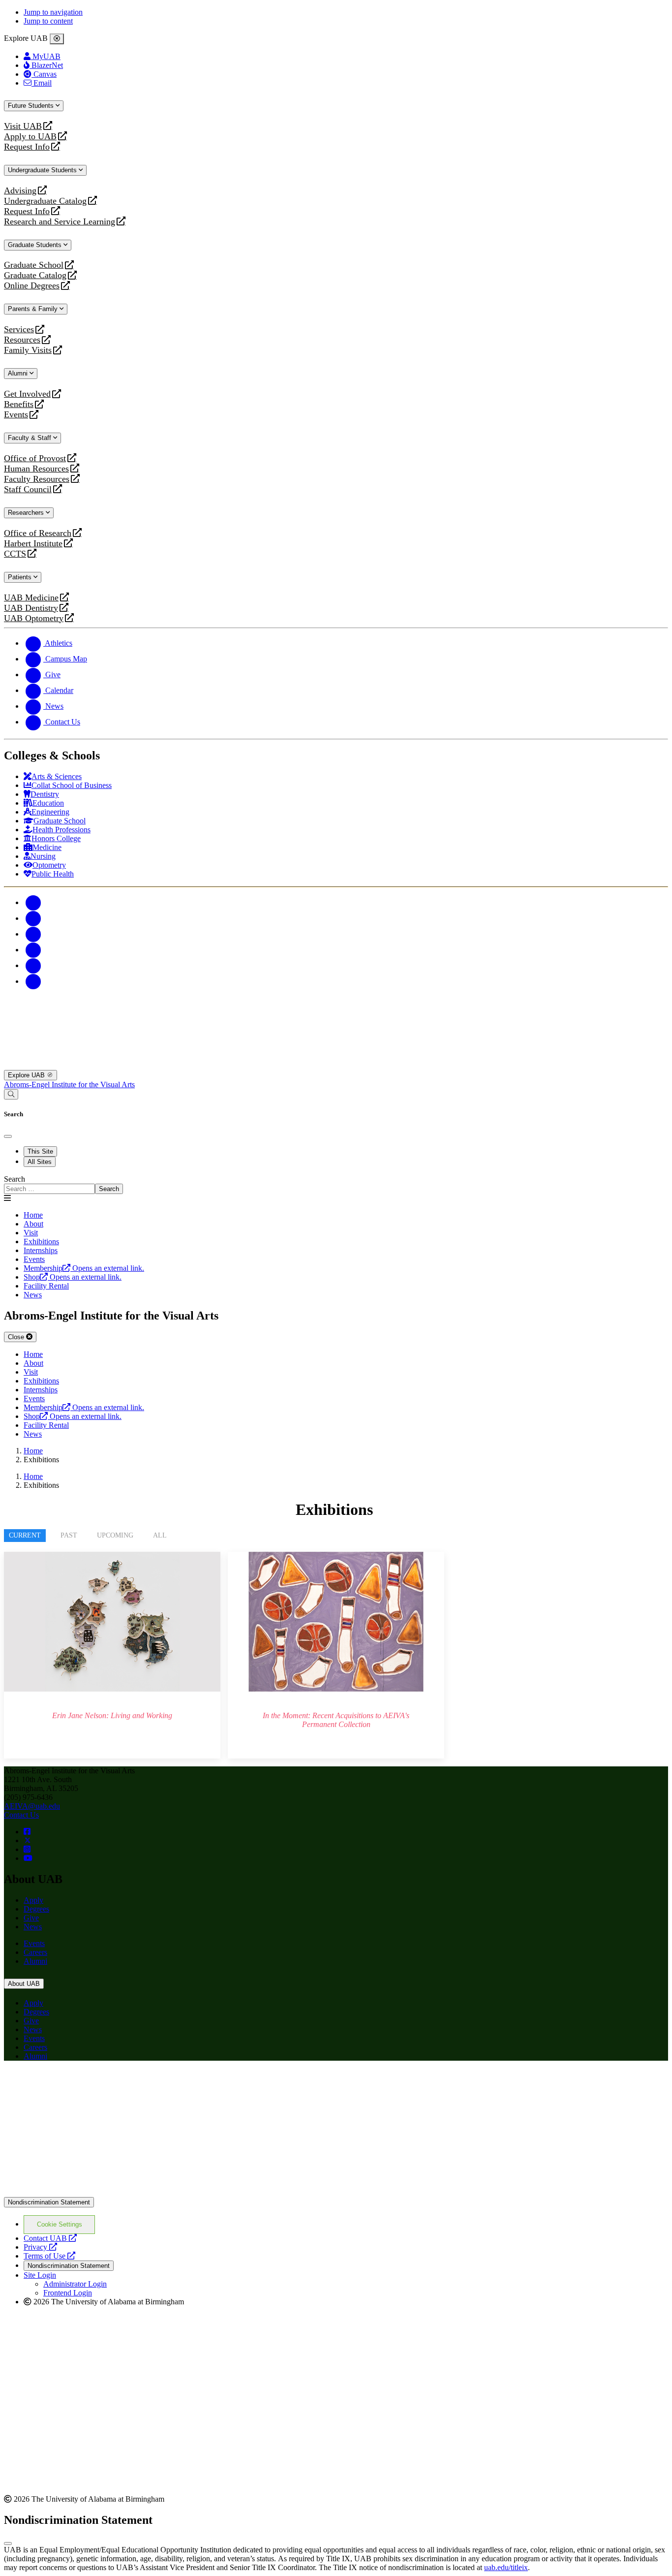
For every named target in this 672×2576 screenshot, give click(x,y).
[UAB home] (336, 1065)
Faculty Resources (37, 479)
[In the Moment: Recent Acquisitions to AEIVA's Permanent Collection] (336, 1655)
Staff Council (28, 489)
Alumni (19, 373)
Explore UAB (27, 1075)
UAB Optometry (34, 618)
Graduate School (34, 265)
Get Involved (27, 394)
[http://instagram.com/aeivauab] (27, 1849)
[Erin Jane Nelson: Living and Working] (112, 1655)
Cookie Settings (60, 2224)
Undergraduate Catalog (45, 201)
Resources (22, 340)
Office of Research (38, 533)
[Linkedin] (33, 981)
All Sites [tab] (40, 1162)
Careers (35, 1952)
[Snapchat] (33, 965)
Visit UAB (23, 126)
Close (17, 1337)
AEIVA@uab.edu (32, 1806)
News (33, 1927)
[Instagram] (33, 934)
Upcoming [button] (115, 1535)
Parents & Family (34, 309)
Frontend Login (68, 2293)
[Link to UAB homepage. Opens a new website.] (90, 2084)
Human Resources (36, 469)
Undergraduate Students (43, 170)
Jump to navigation (53, 12)
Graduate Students (36, 245)
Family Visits (28, 350)
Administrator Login (75, 2284)
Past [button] (69, 1535)
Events (17, 415)
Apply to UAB (30, 137)
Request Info (27, 147)
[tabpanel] (336, 1184)
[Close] (57, 39)
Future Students (32, 106)
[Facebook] (33, 902)
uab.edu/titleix (506, 2567)
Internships (41, 1250)
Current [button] (25, 1535)
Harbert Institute (33, 544)
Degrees (36, 1909)
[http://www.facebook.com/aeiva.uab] (27, 1832)
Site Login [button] (40, 2275)
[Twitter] (33, 918)
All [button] (160, 1535)
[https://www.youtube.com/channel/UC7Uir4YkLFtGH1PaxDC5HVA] (28, 1858)
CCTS (17, 554)
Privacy (40, 2247)
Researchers (27, 513)
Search (15, 1179)
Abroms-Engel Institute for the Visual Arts (69, 1084)
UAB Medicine (31, 598)
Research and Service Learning (60, 222)
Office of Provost (35, 458)
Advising (20, 191)
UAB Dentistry (31, 608)
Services (19, 330)
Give (31, 1918)
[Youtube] (33, 950)
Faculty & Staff (31, 438)
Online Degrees (32, 286)
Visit (31, 1233)
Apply (33, 1900)
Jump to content (48, 21)
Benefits (19, 404)
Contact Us (21, 1815)
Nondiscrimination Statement (49, 2202)
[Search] (11, 1094)
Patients (21, 577)
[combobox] (49, 1189)
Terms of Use (49, 2256)
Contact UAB (50, 2238)
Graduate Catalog (35, 275)
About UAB (24, 1984)
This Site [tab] (40, 1151)
